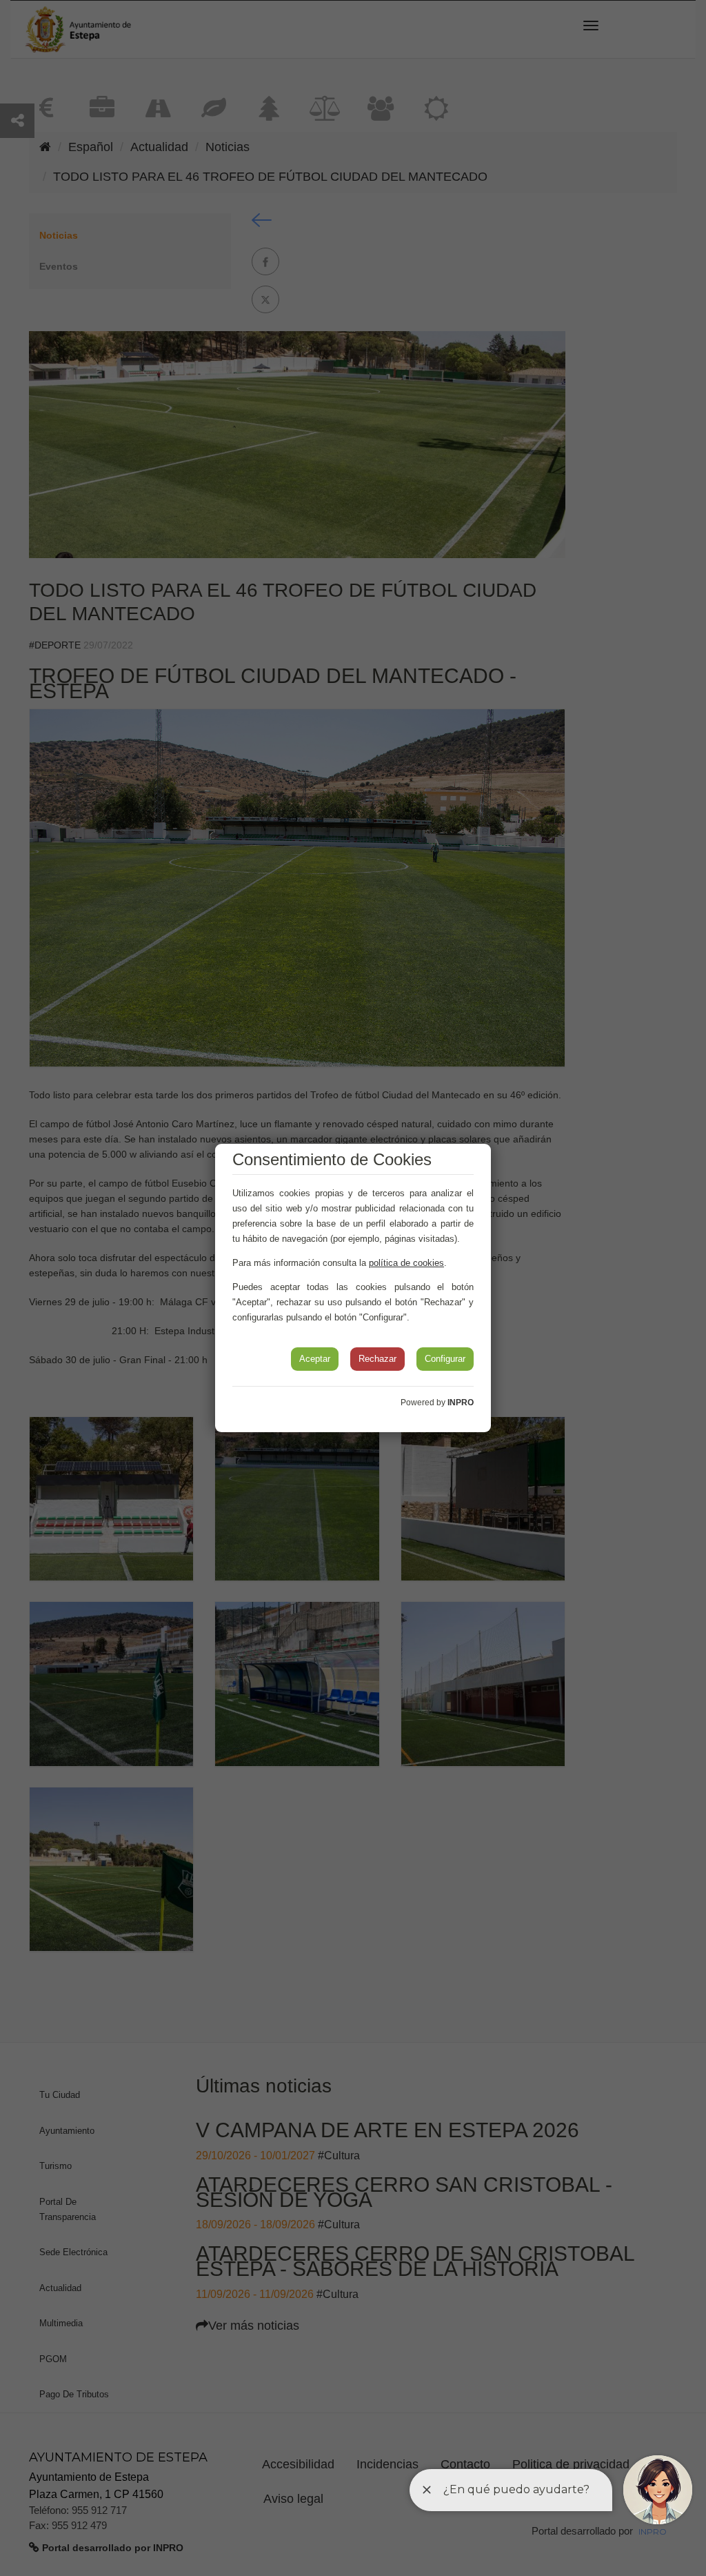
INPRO (461, 1403)
